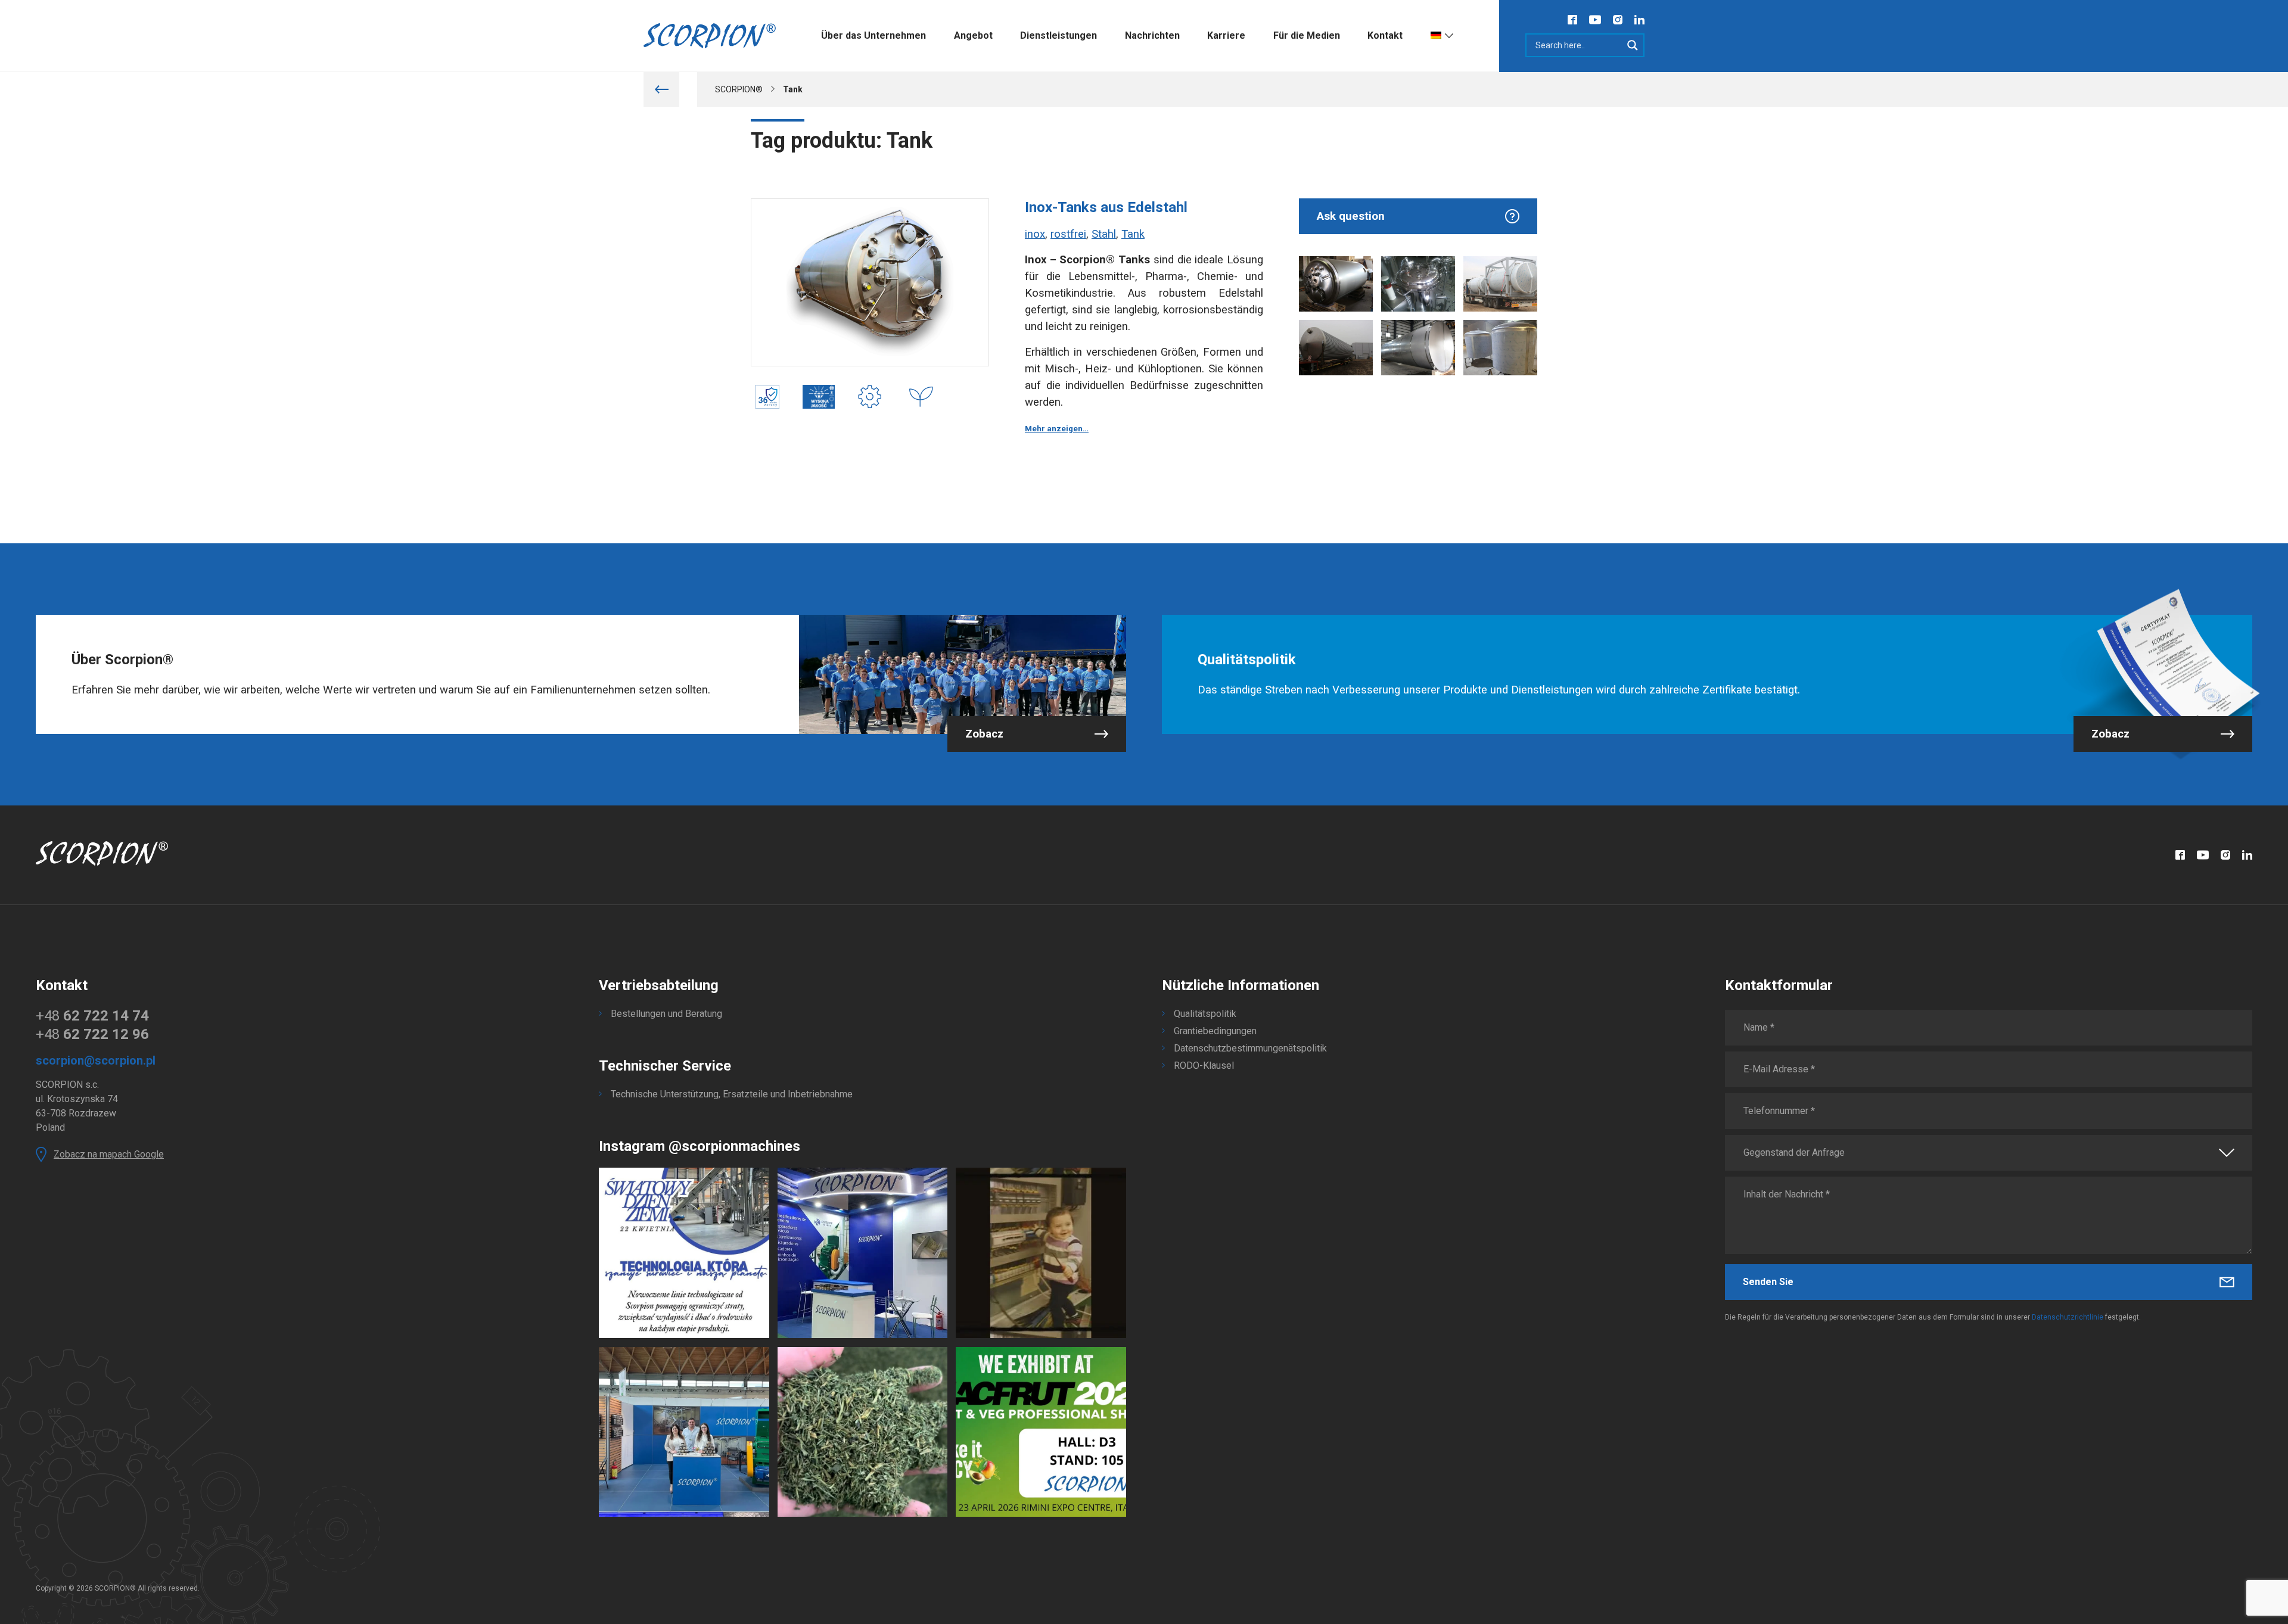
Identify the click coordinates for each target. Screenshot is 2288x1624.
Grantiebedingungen (1215, 1031)
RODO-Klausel (1204, 1065)
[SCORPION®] (710, 36)
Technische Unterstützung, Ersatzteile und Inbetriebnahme (732, 1094)
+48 (92, 1016)
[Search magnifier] (1633, 45)
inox (1035, 234)
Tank (1133, 234)
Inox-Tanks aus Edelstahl (1106, 207)
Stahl (1104, 234)
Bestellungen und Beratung (666, 1014)
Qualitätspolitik (1205, 1014)
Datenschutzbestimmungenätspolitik (1250, 1048)
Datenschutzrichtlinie (2068, 1317)
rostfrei (1068, 234)
